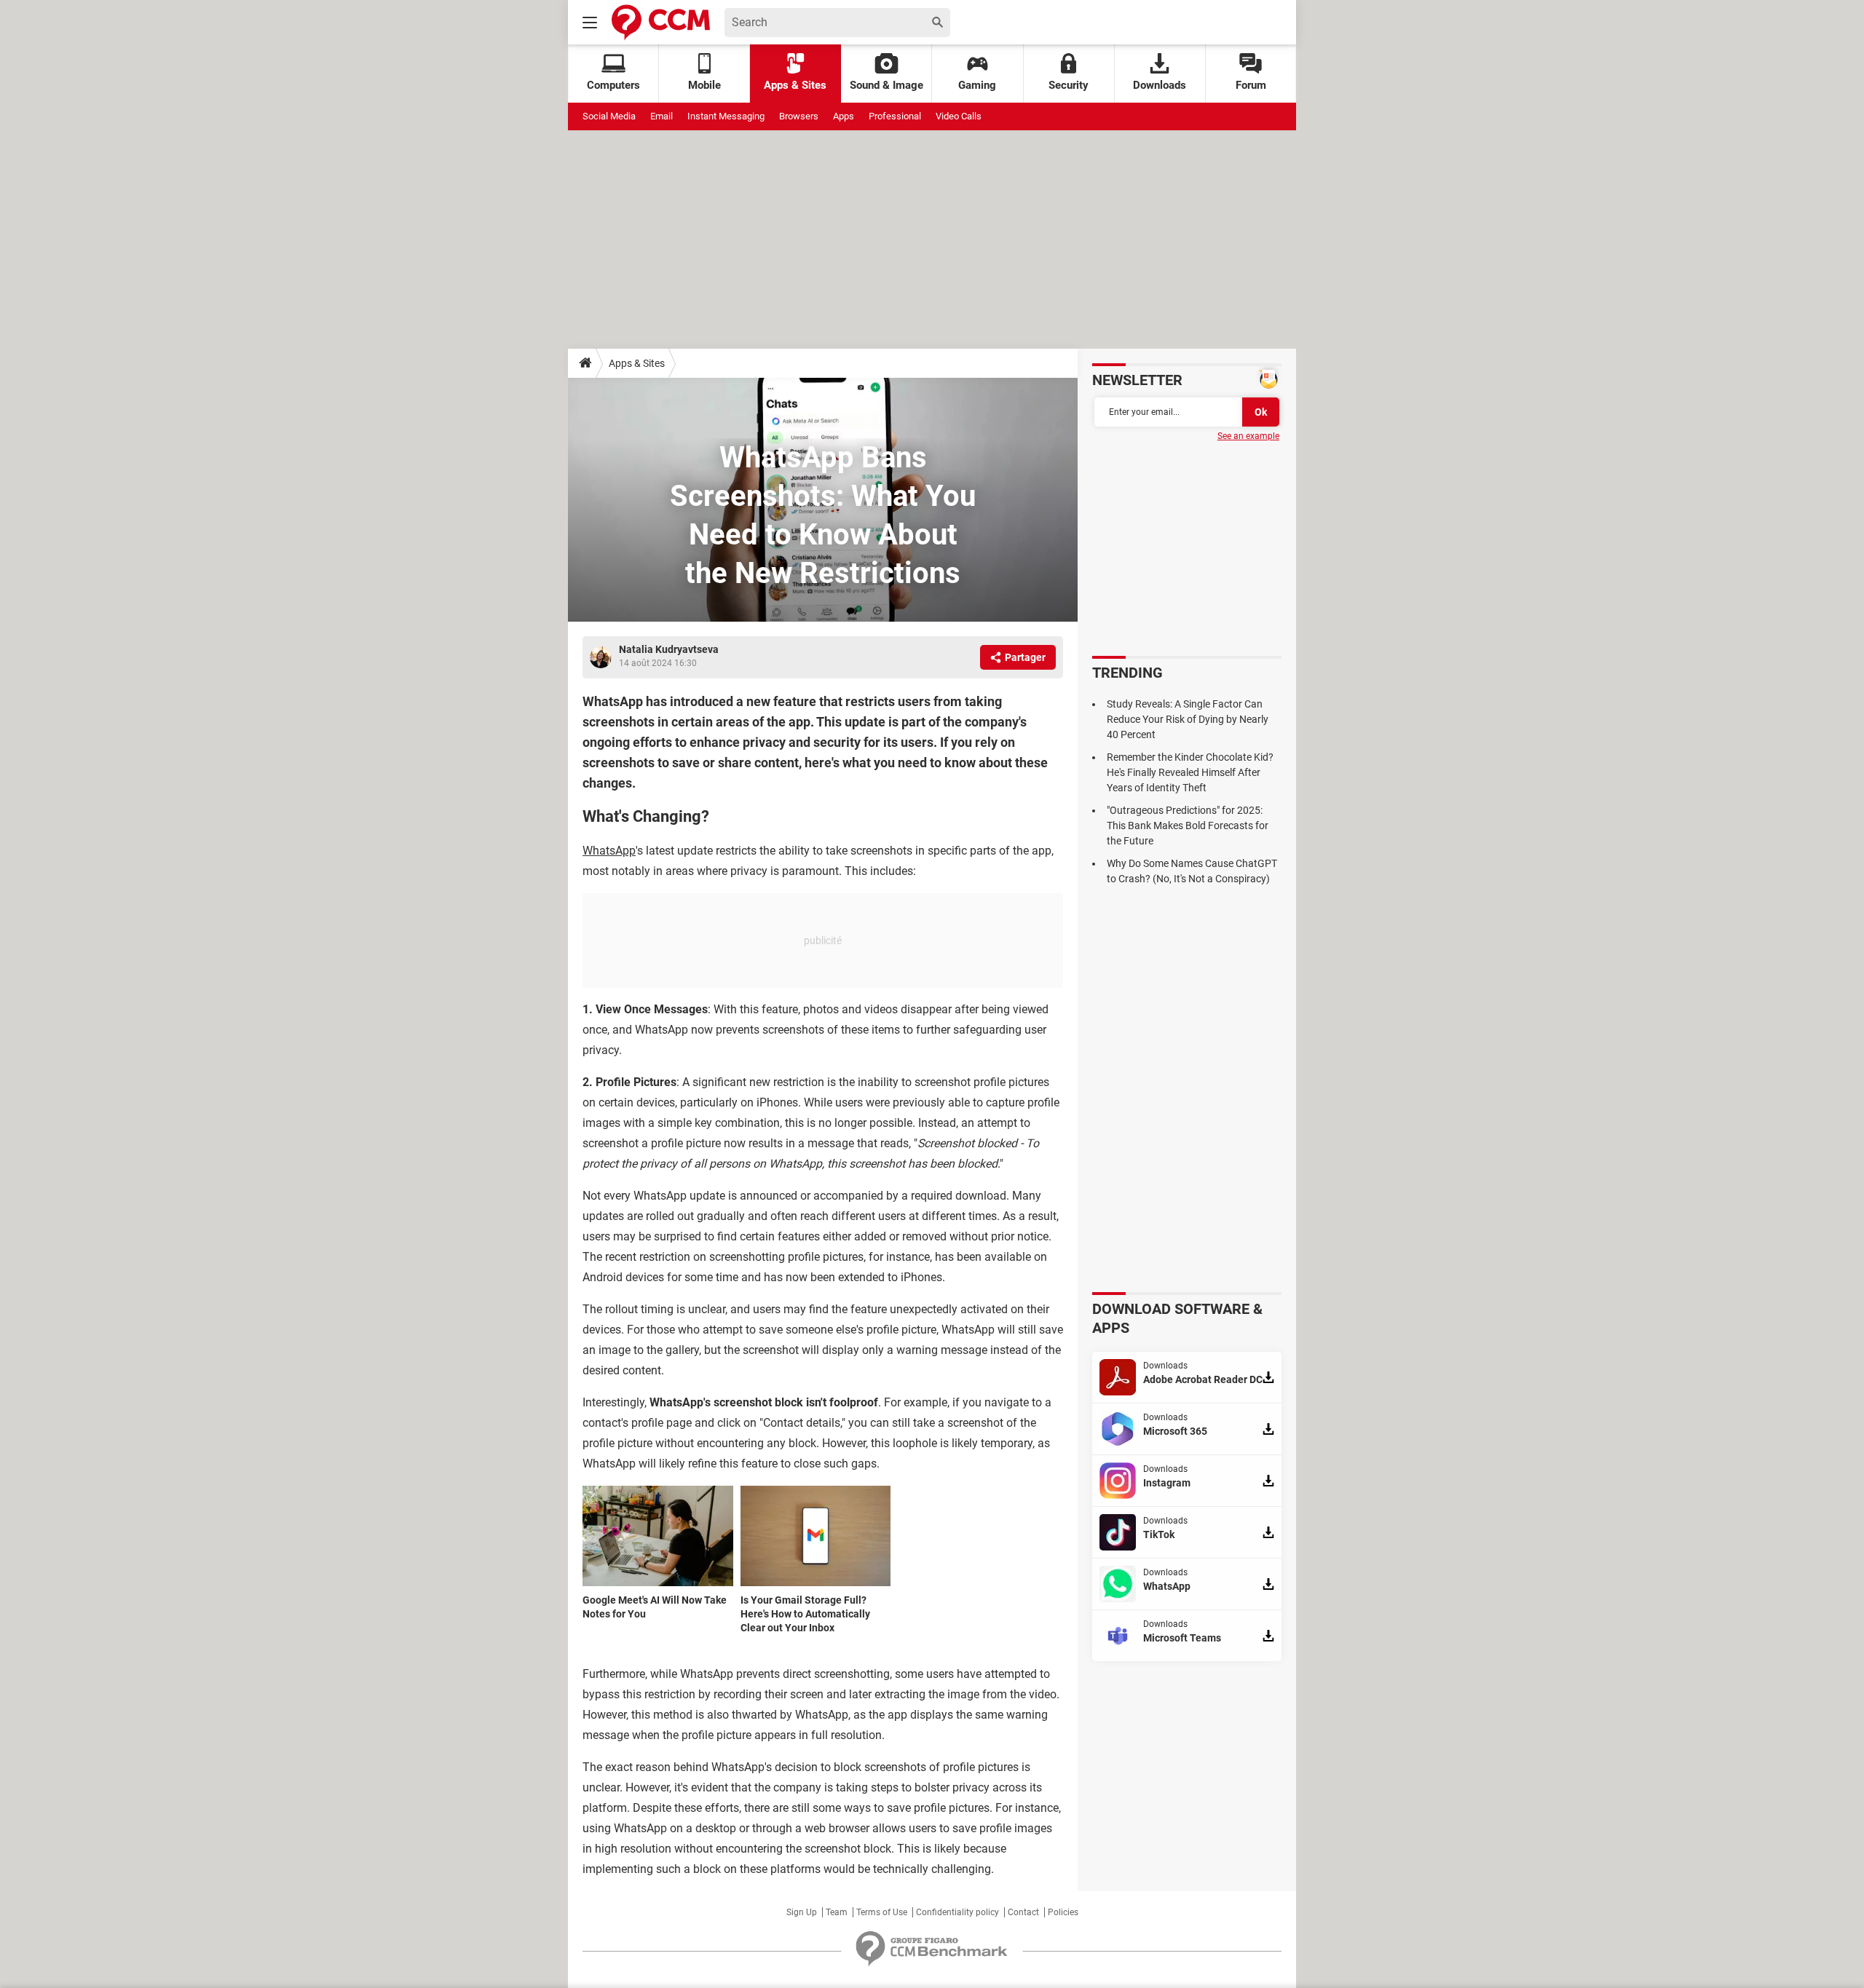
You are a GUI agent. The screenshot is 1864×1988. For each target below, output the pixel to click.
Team (837, 1912)
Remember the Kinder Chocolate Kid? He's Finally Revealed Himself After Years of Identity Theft (1190, 772)
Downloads (1160, 85)
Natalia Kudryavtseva (669, 649)
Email (662, 116)
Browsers (799, 116)
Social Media (609, 116)
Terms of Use (882, 1912)
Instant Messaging (726, 116)
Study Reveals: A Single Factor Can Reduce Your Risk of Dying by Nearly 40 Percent (1188, 719)
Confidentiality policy (957, 1912)
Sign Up (802, 1912)
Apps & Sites (795, 85)
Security (1069, 85)
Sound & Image (886, 85)
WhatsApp (609, 851)
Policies (1063, 1912)
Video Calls (959, 116)
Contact (1023, 1912)
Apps (844, 116)
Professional (895, 116)
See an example (1248, 436)
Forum (1251, 85)
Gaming (977, 85)
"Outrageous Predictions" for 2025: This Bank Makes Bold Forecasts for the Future (1188, 825)
